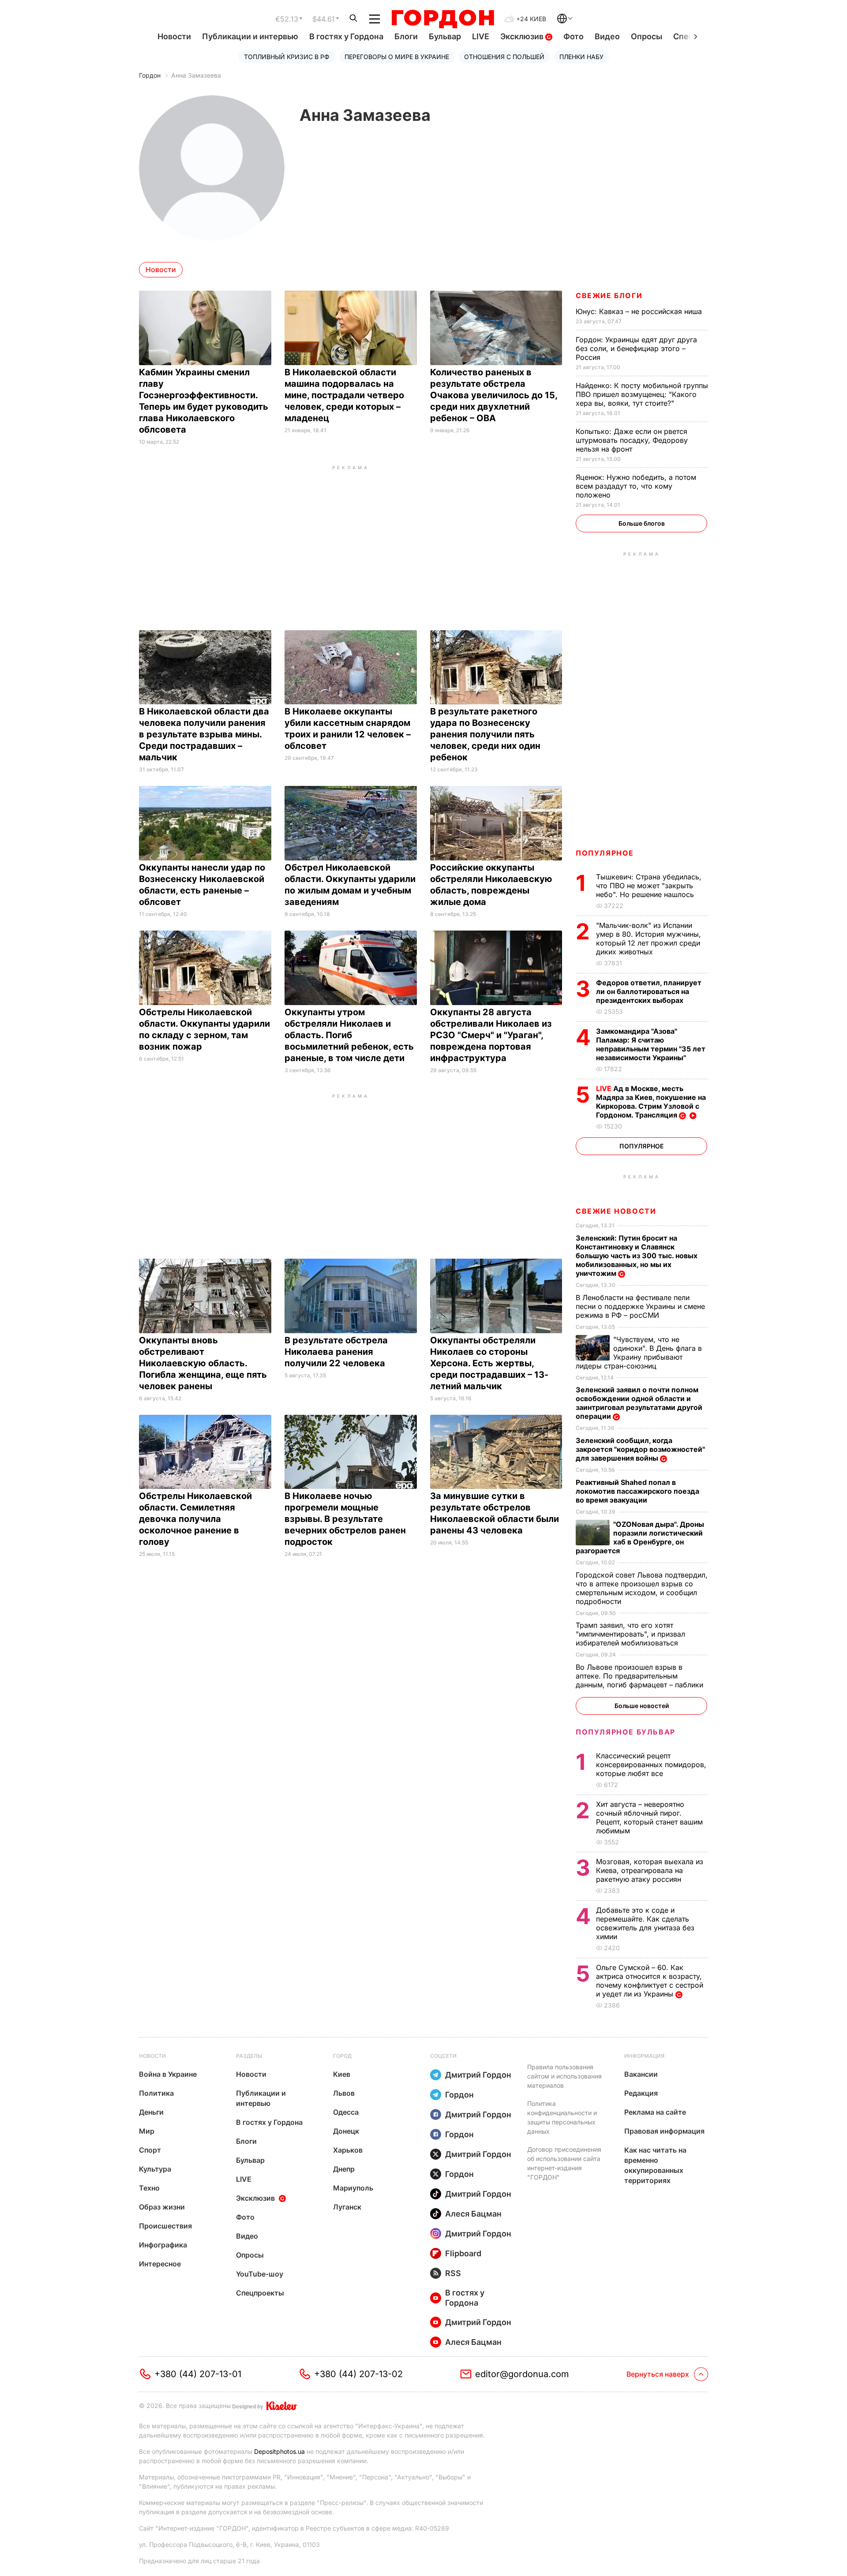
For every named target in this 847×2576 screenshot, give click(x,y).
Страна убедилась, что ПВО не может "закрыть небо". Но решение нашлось (649, 886)
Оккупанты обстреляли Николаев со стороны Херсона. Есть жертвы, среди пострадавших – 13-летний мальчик (489, 1363)
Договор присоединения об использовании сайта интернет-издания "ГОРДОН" (564, 2163)
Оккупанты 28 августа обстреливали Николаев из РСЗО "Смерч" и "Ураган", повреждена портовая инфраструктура (491, 1035)
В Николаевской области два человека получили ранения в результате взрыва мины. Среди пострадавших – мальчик (204, 734)
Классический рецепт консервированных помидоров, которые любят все (651, 1765)
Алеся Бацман (473, 2214)
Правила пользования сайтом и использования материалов (564, 2076)
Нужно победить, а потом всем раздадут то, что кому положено (636, 486)
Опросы (646, 36)
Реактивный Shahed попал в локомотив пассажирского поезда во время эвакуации (637, 1491)
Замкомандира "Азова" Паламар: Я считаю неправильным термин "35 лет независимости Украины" (651, 1044)
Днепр (344, 2169)
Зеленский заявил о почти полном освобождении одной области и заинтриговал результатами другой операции (639, 1403)
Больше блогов (642, 523)
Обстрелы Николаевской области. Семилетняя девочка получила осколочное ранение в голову (195, 1519)
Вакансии (641, 2074)
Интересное (160, 2264)
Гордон (150, 75)
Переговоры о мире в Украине (397, 57)
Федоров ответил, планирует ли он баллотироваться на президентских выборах (649, 991)
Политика (156, 2093)
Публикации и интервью (250, 36)
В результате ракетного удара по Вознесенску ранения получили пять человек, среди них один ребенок (485, 734)
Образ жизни (162, 2207)
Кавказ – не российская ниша (640, 311)
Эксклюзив (523, 36)
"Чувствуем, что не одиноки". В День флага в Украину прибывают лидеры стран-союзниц (639, 1353)
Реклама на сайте (655, 2112)
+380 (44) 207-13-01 (198, 2374)
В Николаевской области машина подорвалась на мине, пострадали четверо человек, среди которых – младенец (344, 395)
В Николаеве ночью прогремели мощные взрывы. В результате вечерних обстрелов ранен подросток (345, 1519)
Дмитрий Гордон (478, 2075)
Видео (607, 36)
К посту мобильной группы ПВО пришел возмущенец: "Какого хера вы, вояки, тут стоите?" (642, 394)
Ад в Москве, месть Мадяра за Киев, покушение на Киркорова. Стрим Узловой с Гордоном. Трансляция (651, 1102)
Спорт (150, 2150)
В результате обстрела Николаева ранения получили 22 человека (336, 1352)
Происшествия (165, 2226)
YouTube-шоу (260, 2274)
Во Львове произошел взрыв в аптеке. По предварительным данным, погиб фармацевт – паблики (641, 1676)
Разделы (249, 2056)
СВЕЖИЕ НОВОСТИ (616, 1211)
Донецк (346, 2131)
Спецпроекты (260, 2293)
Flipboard (463, 2253)
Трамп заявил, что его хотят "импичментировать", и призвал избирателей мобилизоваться (630, 1634)
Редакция (641, 2093)
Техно (149, 2188)
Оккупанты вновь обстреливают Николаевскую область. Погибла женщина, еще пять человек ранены (203, 1363)
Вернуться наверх (658, 2374)
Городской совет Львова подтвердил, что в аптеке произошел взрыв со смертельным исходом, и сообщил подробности (642, 1588)
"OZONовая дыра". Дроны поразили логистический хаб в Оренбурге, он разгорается (640, 1537)
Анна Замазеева (196, 75)
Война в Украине (168, 2074)
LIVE (481, 36)
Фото (573, 36)
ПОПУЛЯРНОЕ (605, 853)
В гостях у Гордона (346, 36)
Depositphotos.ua (279, 2451)
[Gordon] (443, 19)
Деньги (151, 2112)
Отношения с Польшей (504, 57)
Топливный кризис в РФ (287, 57)
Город (342, 2056)
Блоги (406, 36)
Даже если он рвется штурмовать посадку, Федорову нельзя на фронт (632, 440)
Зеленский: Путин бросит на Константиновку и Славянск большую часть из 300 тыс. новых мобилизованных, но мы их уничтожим (637, 1256)
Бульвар (445, 36)
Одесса (346, 2112)
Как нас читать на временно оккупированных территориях (655, 2165)
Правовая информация (664, 2131)
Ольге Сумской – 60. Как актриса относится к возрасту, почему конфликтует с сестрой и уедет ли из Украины (650, 1981)
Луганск (347, 2207)
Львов (344, 2093)
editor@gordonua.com (522, 2374)
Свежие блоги (609, 295)
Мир (147, 2131)
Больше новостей (642, 1706)
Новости (174, 36)
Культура (155, 2169)
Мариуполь (353, 2188)
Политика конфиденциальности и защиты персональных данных (562, 2117)
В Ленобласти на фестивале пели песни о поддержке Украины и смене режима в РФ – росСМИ (640, 1306)
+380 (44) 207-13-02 (358, 2374)
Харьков (348, 2150)
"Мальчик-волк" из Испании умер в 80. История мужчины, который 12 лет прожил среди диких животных (648, 938)
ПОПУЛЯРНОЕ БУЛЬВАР (626, 1732)
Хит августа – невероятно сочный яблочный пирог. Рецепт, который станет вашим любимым (649, 1817)
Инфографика (163, 2245)
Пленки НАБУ (581, 57)
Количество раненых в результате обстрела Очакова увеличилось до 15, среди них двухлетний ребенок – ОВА (494, 395)
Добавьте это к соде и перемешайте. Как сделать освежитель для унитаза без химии (645, 1923)
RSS (453, 2273)
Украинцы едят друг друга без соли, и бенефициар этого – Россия (636, 348)
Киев (342, 2074)
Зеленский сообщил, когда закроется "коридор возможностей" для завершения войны (640, 1449)
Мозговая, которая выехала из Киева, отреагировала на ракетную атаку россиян (650, 1870)
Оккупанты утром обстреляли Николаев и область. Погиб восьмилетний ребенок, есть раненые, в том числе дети (349, 1035)
